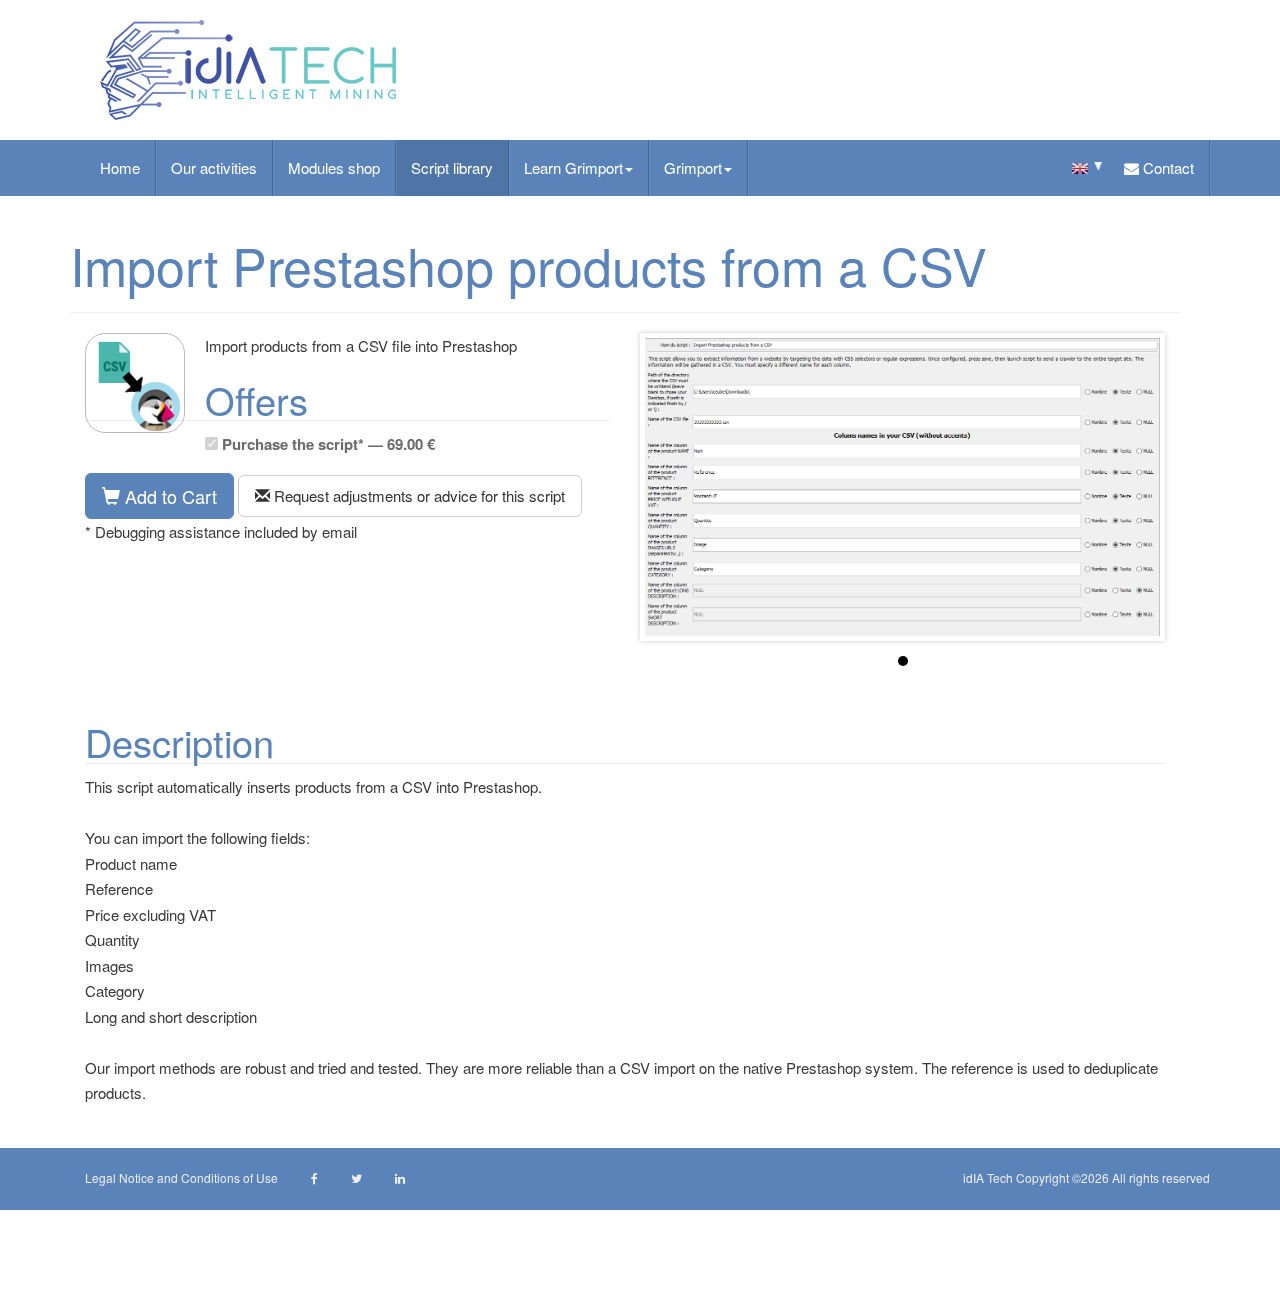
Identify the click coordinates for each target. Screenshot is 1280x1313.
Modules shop (334, 167)
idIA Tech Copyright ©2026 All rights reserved (1086, 1177)
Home (120, 167)
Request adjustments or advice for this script (417, 495)
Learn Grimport (573, 167)
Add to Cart (168, 496)
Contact (1166, 167)
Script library (452, 167)
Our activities (214, 167)
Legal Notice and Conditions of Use (181, 1177)
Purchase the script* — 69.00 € (326, 444)
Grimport (693, 167)
